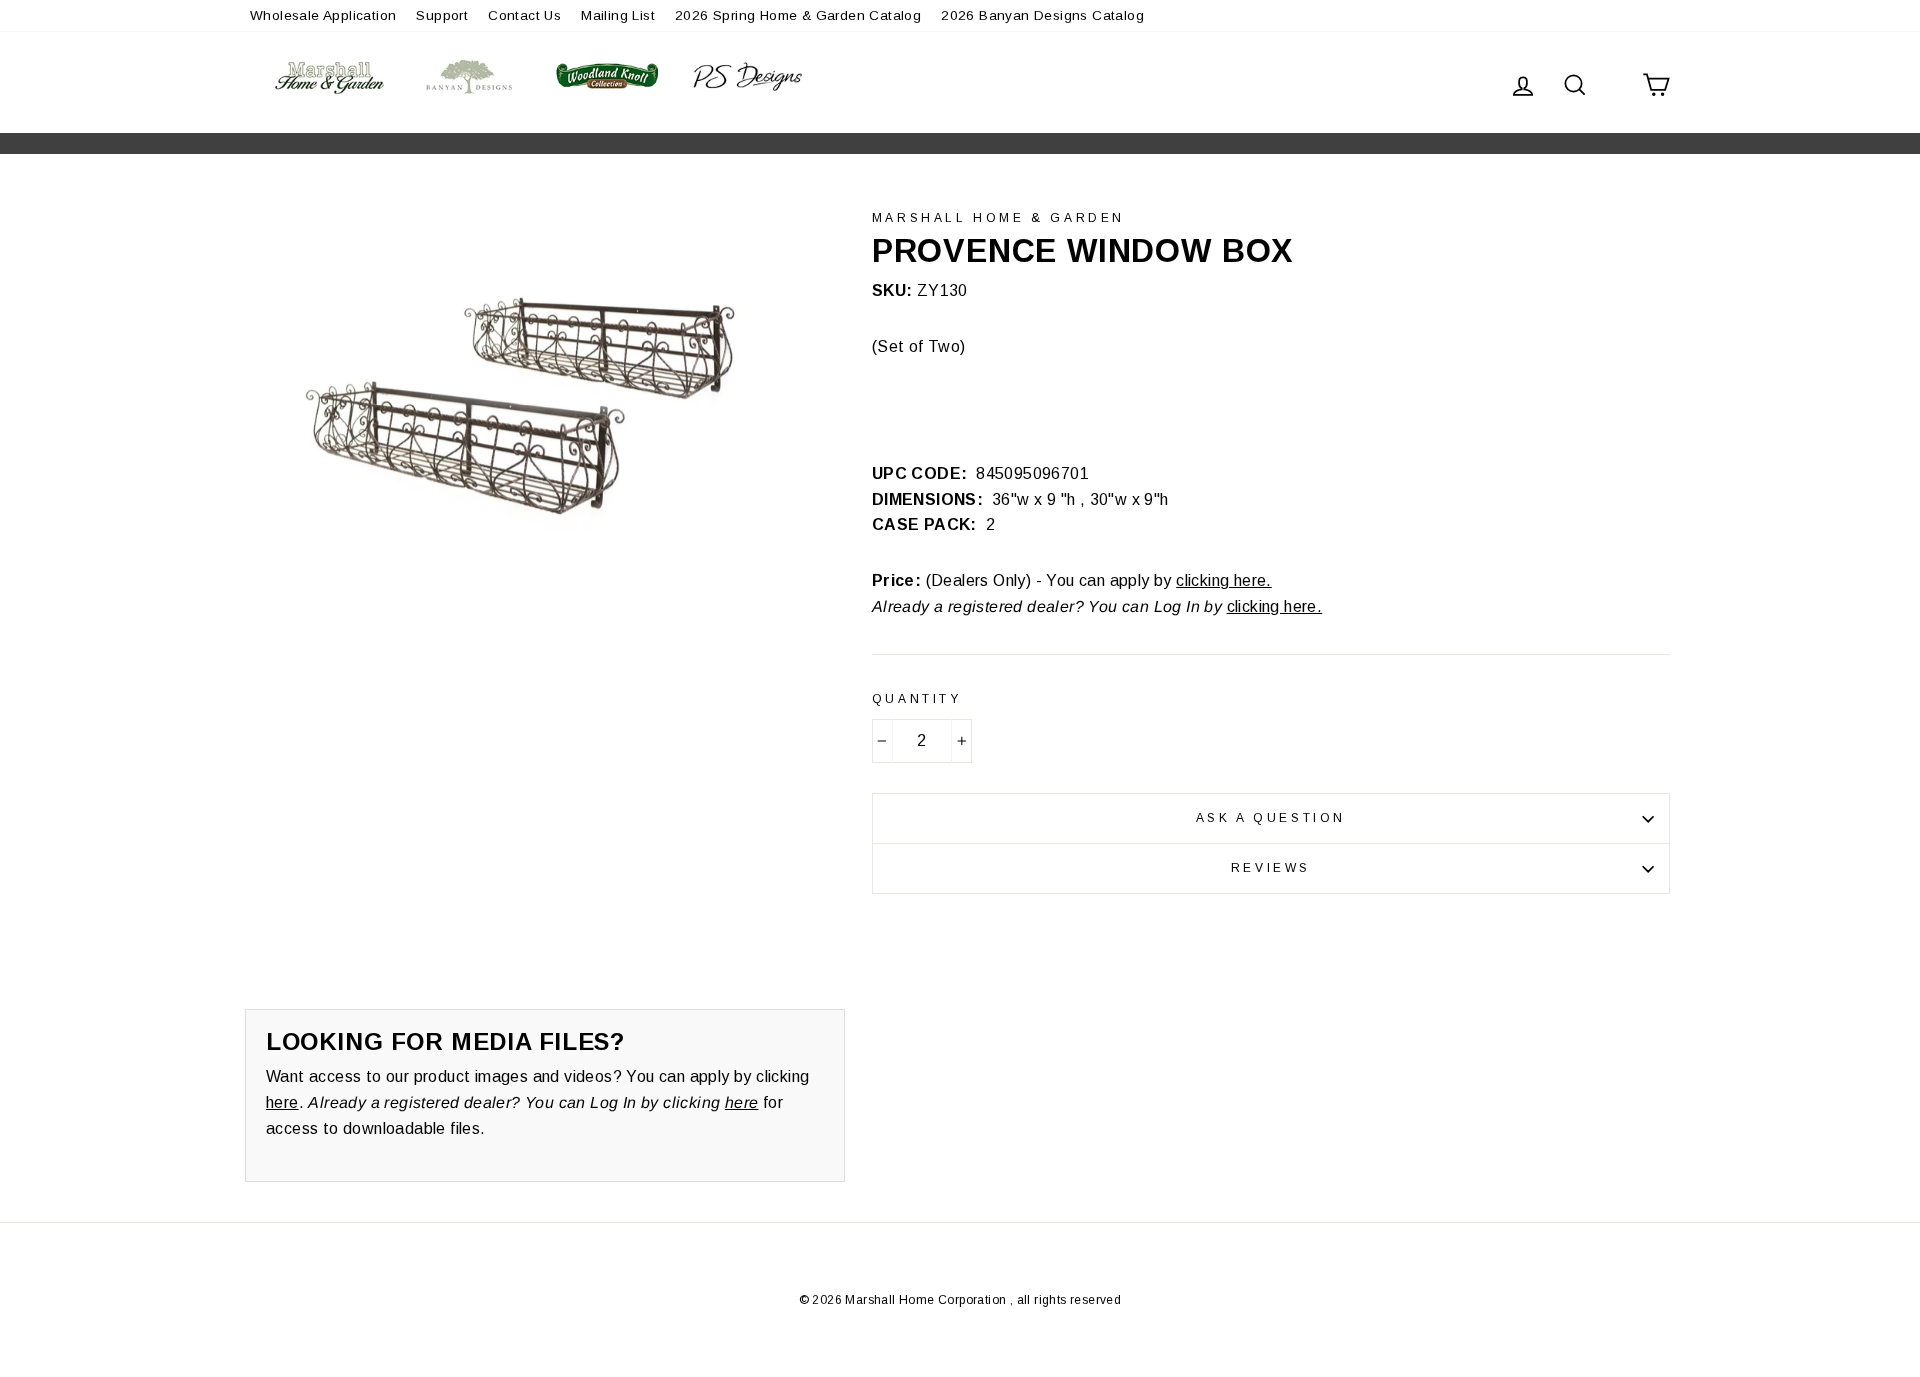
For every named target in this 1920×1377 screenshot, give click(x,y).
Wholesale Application (323, 15)
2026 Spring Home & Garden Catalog (798, 15)
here (282, 1102)
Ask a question (1271, 818)
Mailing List (618, 15)
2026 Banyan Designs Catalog (1042, 15)
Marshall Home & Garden (998, 218)
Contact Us (524, 15)
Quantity (917, 699)
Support (442, 15)
